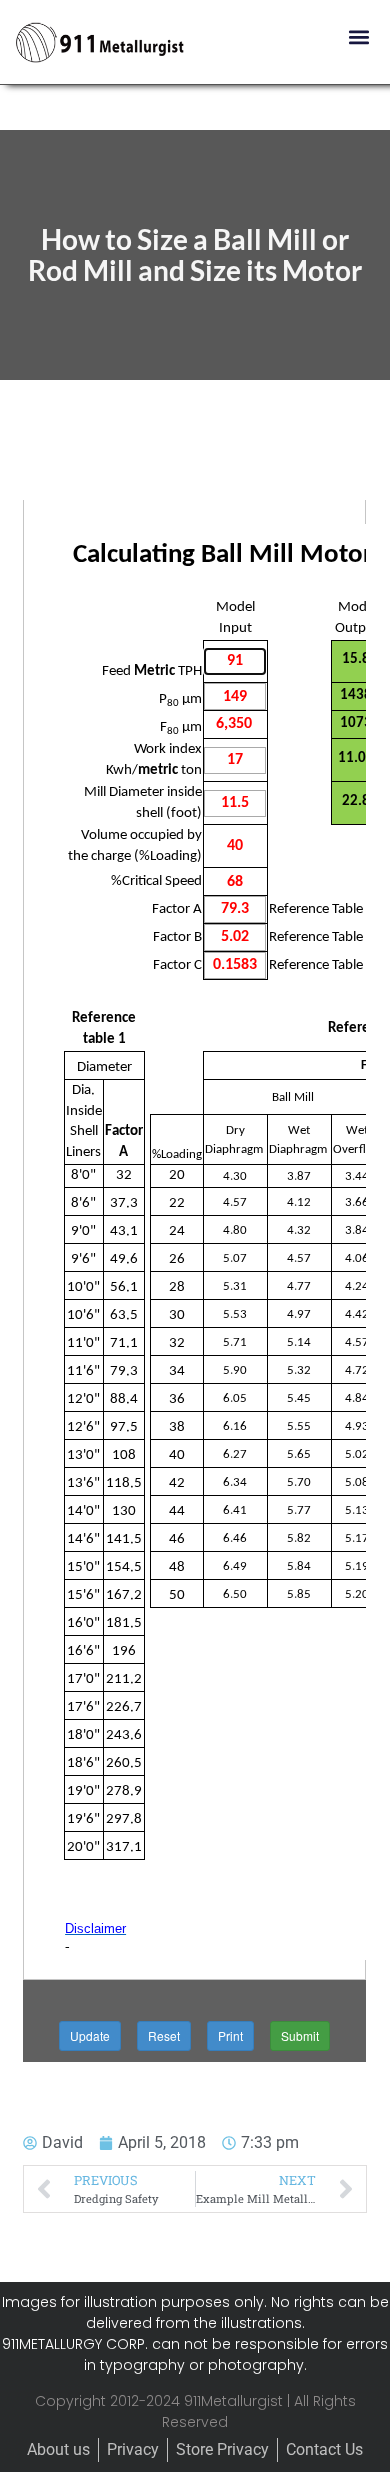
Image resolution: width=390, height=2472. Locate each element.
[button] (358, 36)
